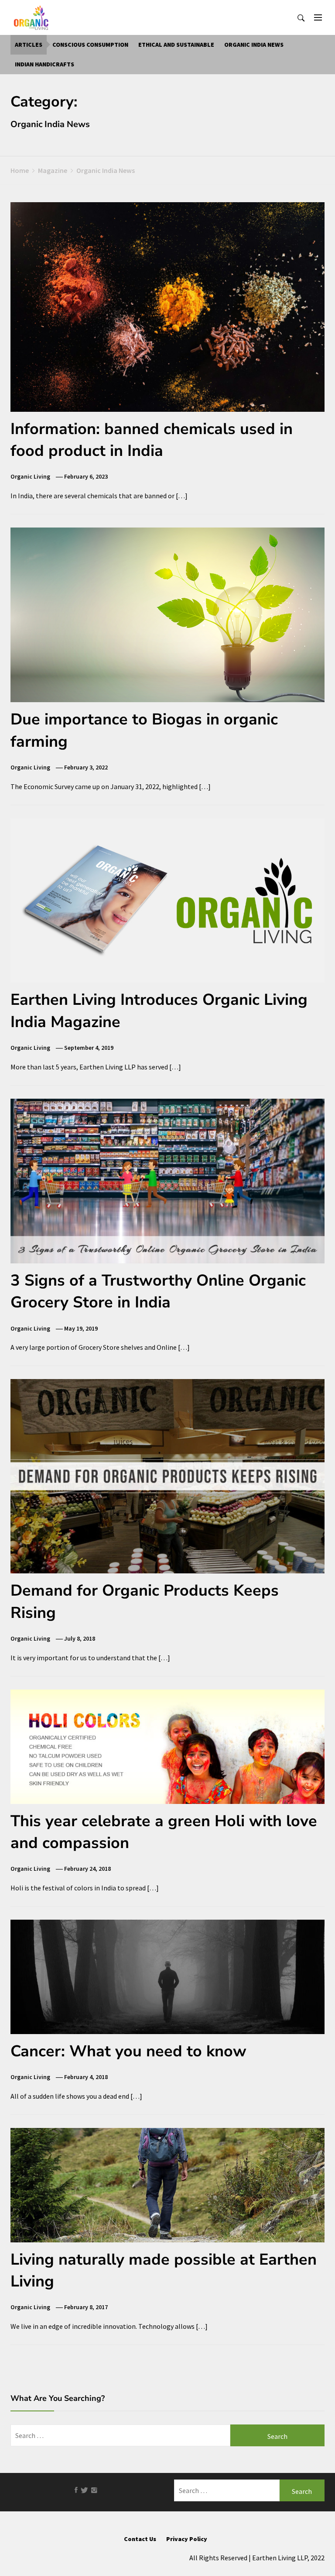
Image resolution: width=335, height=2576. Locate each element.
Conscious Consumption (90, 45)
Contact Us (140, 2539)
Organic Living (30, 476)
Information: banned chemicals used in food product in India (152, 440)
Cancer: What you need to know (128, 2051)
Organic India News (254, 45)
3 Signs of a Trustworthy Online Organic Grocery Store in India (158, 1291)
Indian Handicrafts (44, 64)
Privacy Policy (187, 2539)
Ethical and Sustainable (176, 45)
